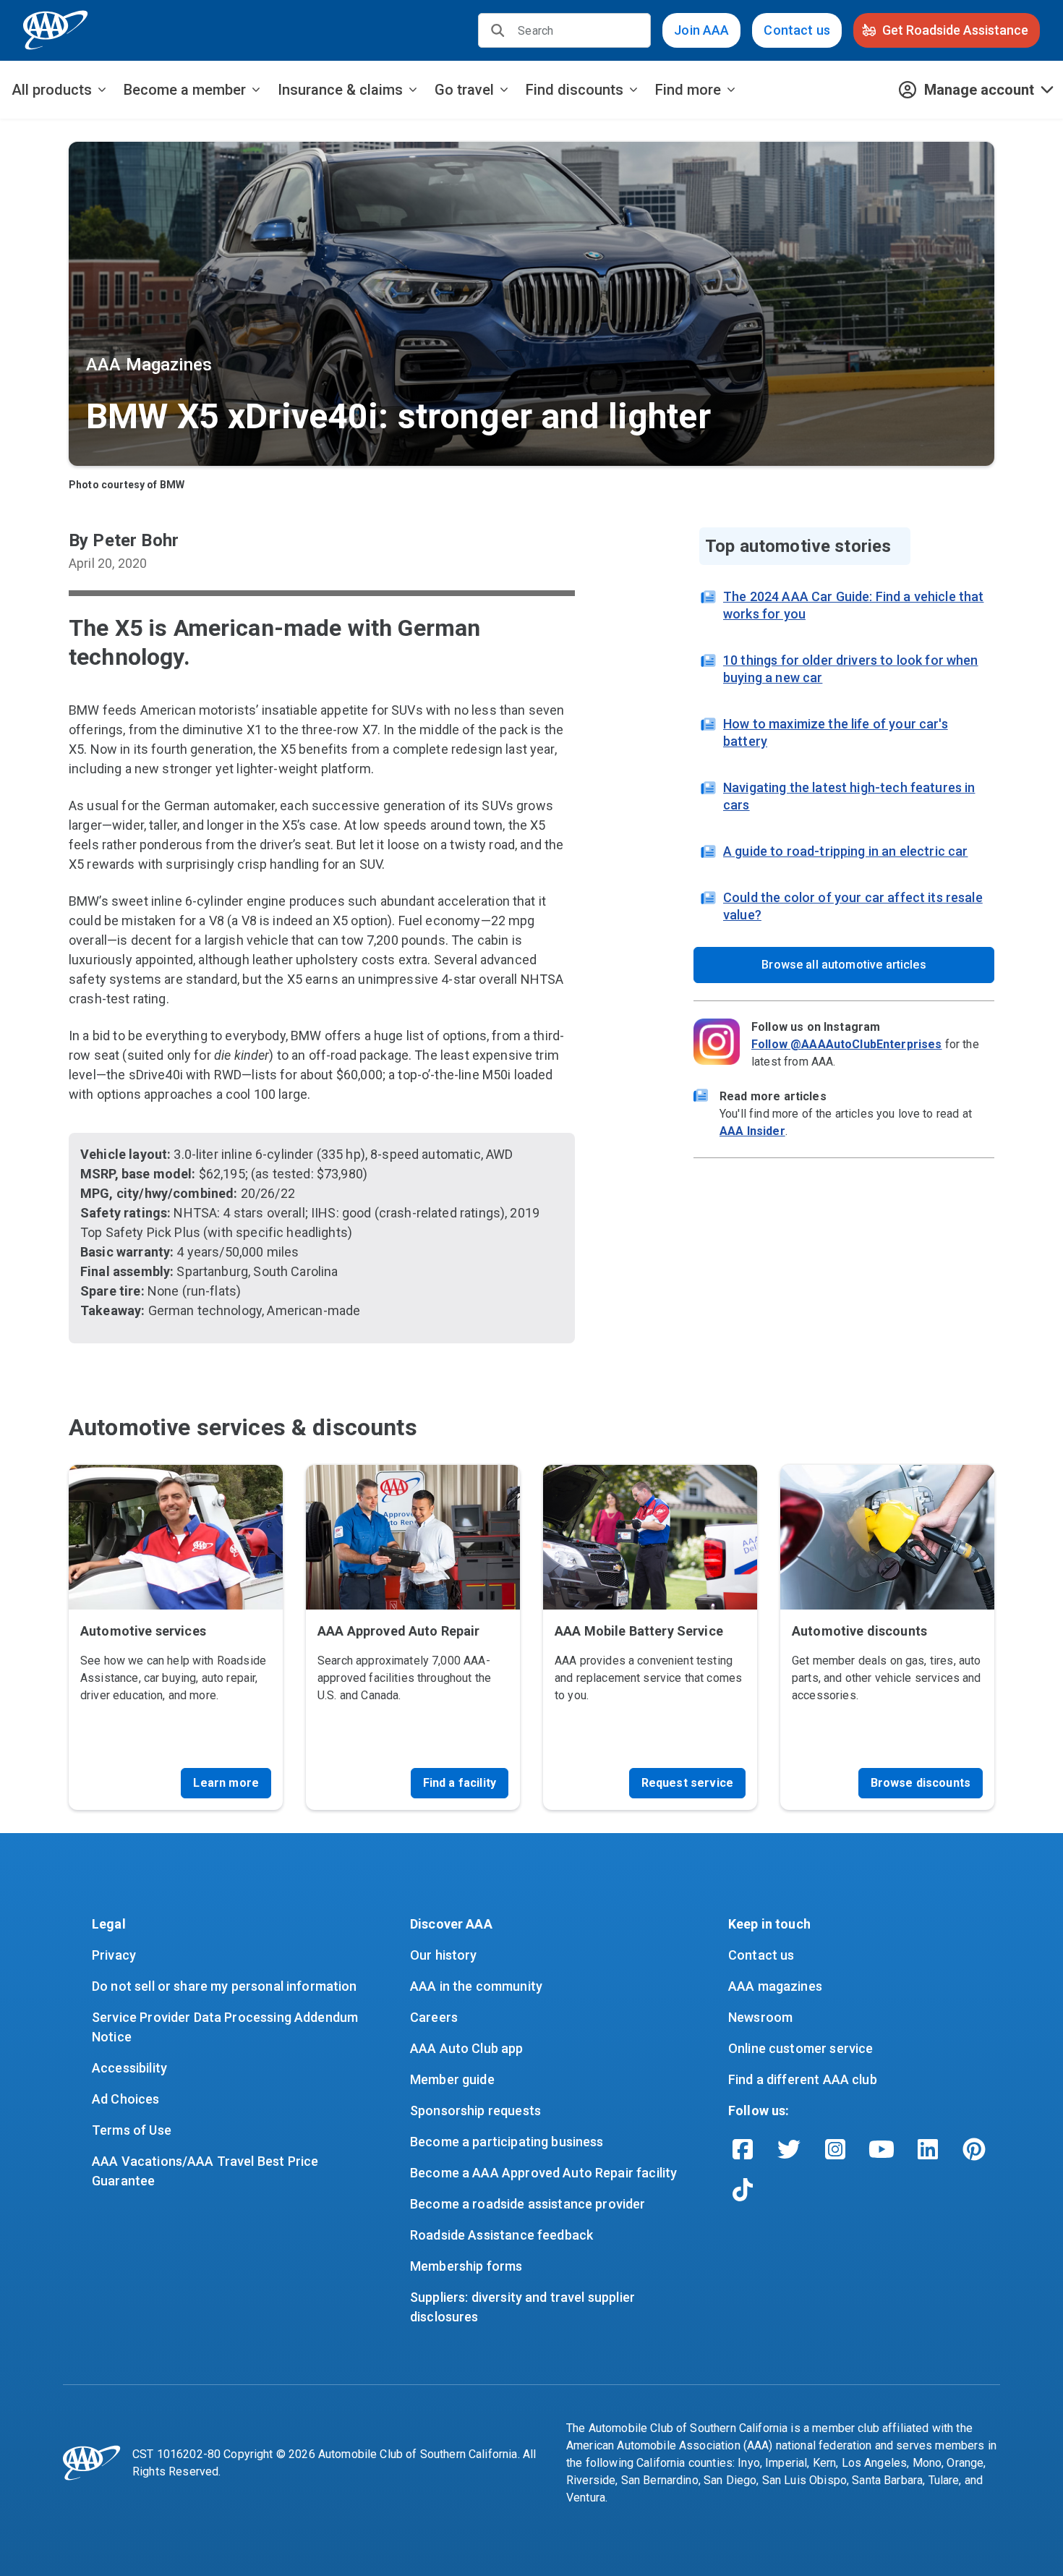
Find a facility (460, 1783)
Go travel (464, 90)
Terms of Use (132, 2130)
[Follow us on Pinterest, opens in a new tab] (974, 2149)
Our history (444, 1955)
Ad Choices (126, 2099)
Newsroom (760, 2017)
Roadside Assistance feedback (501, 2235)
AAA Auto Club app (467, 2048)
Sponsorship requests (475, 2110)
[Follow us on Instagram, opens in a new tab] (835, 2149)
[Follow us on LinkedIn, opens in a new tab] (928, 2149)
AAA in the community (476, 1986)
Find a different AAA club (803, 2079)
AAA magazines (775, 1986)
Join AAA (701, 30)
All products (52, 90)
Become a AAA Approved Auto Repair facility (543, 2173)
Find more (688, 90)
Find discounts (575, 90)
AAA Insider (752, 1131)
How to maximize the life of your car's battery (836, 732)
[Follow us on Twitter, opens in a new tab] (789, 2149)
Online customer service (801, 2048)
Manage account (979, 90)
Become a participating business (507, 2142)
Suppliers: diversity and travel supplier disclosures (524, 2307)
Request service (687, 1783)
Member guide (452, 2079)
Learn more (226, 1783)
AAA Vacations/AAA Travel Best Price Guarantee (206, 2171)
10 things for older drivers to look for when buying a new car (851, 669)
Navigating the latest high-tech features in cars (849, 796)
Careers (434, 2017)
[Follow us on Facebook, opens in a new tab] (743, 2149)
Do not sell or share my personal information (225, 1986)
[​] (498, 30)
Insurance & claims (340, 90)
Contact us (797, 30)
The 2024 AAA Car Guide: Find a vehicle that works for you (853, 605)
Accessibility (129, 2068)
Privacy (114, 1955)
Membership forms (466, 2266)
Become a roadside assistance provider (528, 2204)
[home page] (56, 30)
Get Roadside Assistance (955, 30)
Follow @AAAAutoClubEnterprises (847, 1044)
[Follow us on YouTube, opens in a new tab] (881, 2149)
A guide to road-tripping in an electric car (845, 851)
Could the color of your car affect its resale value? (853, 906)
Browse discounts (921, 1783)
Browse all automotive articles (844, 965)
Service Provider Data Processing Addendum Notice (226, 2027)
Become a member (185, 90)
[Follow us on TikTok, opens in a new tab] (743, 2190)
